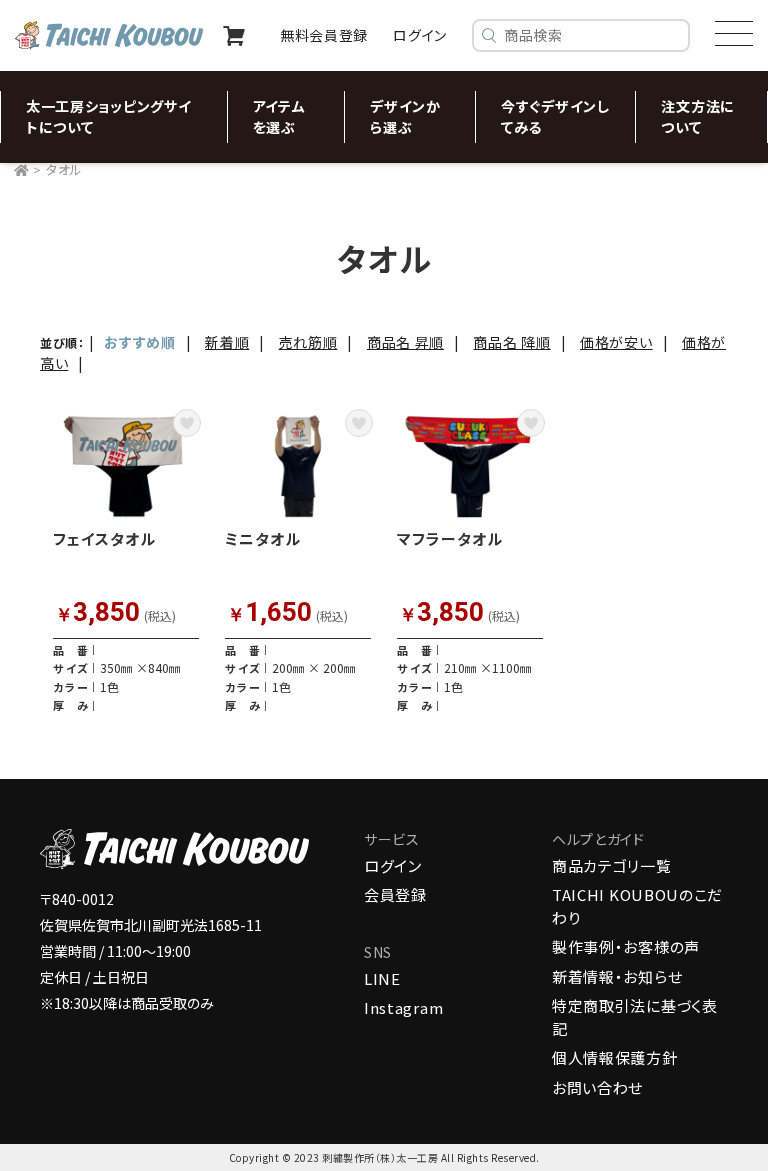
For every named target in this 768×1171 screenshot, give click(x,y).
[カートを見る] (234, 36)
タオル (64, 169)
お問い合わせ (597, 1087)
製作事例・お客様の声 (626, 946)
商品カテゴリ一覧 (612, 865)
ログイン (393, 865)
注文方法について (698, 116)
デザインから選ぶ (405, 116)
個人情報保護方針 (615, 1057)
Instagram (403, 1007)
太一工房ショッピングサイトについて (108, 116)
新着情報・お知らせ (617, 976)
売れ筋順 (308, 342)
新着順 (227, 342)
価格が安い (616, 342)
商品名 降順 (511, 342)
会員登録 (395, 894)
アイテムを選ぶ (279, 116)
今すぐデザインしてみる (555, 116)
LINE (382, 978)
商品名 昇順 (405, 342)
